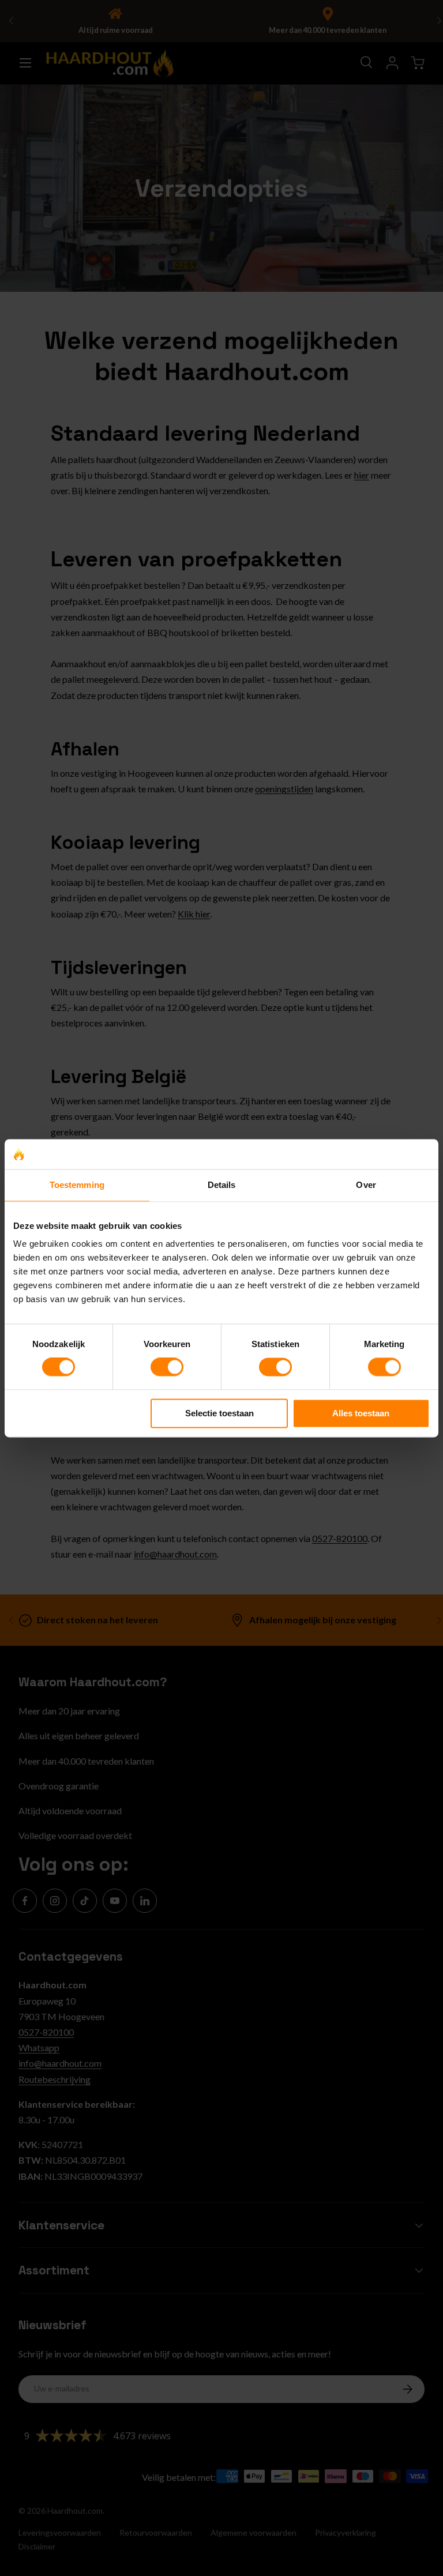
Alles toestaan (361, 1413)
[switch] (167, 1367)
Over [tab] (366, 1185)
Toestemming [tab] (77, 1185)
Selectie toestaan (219, 1413)
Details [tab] (222, 1185)
